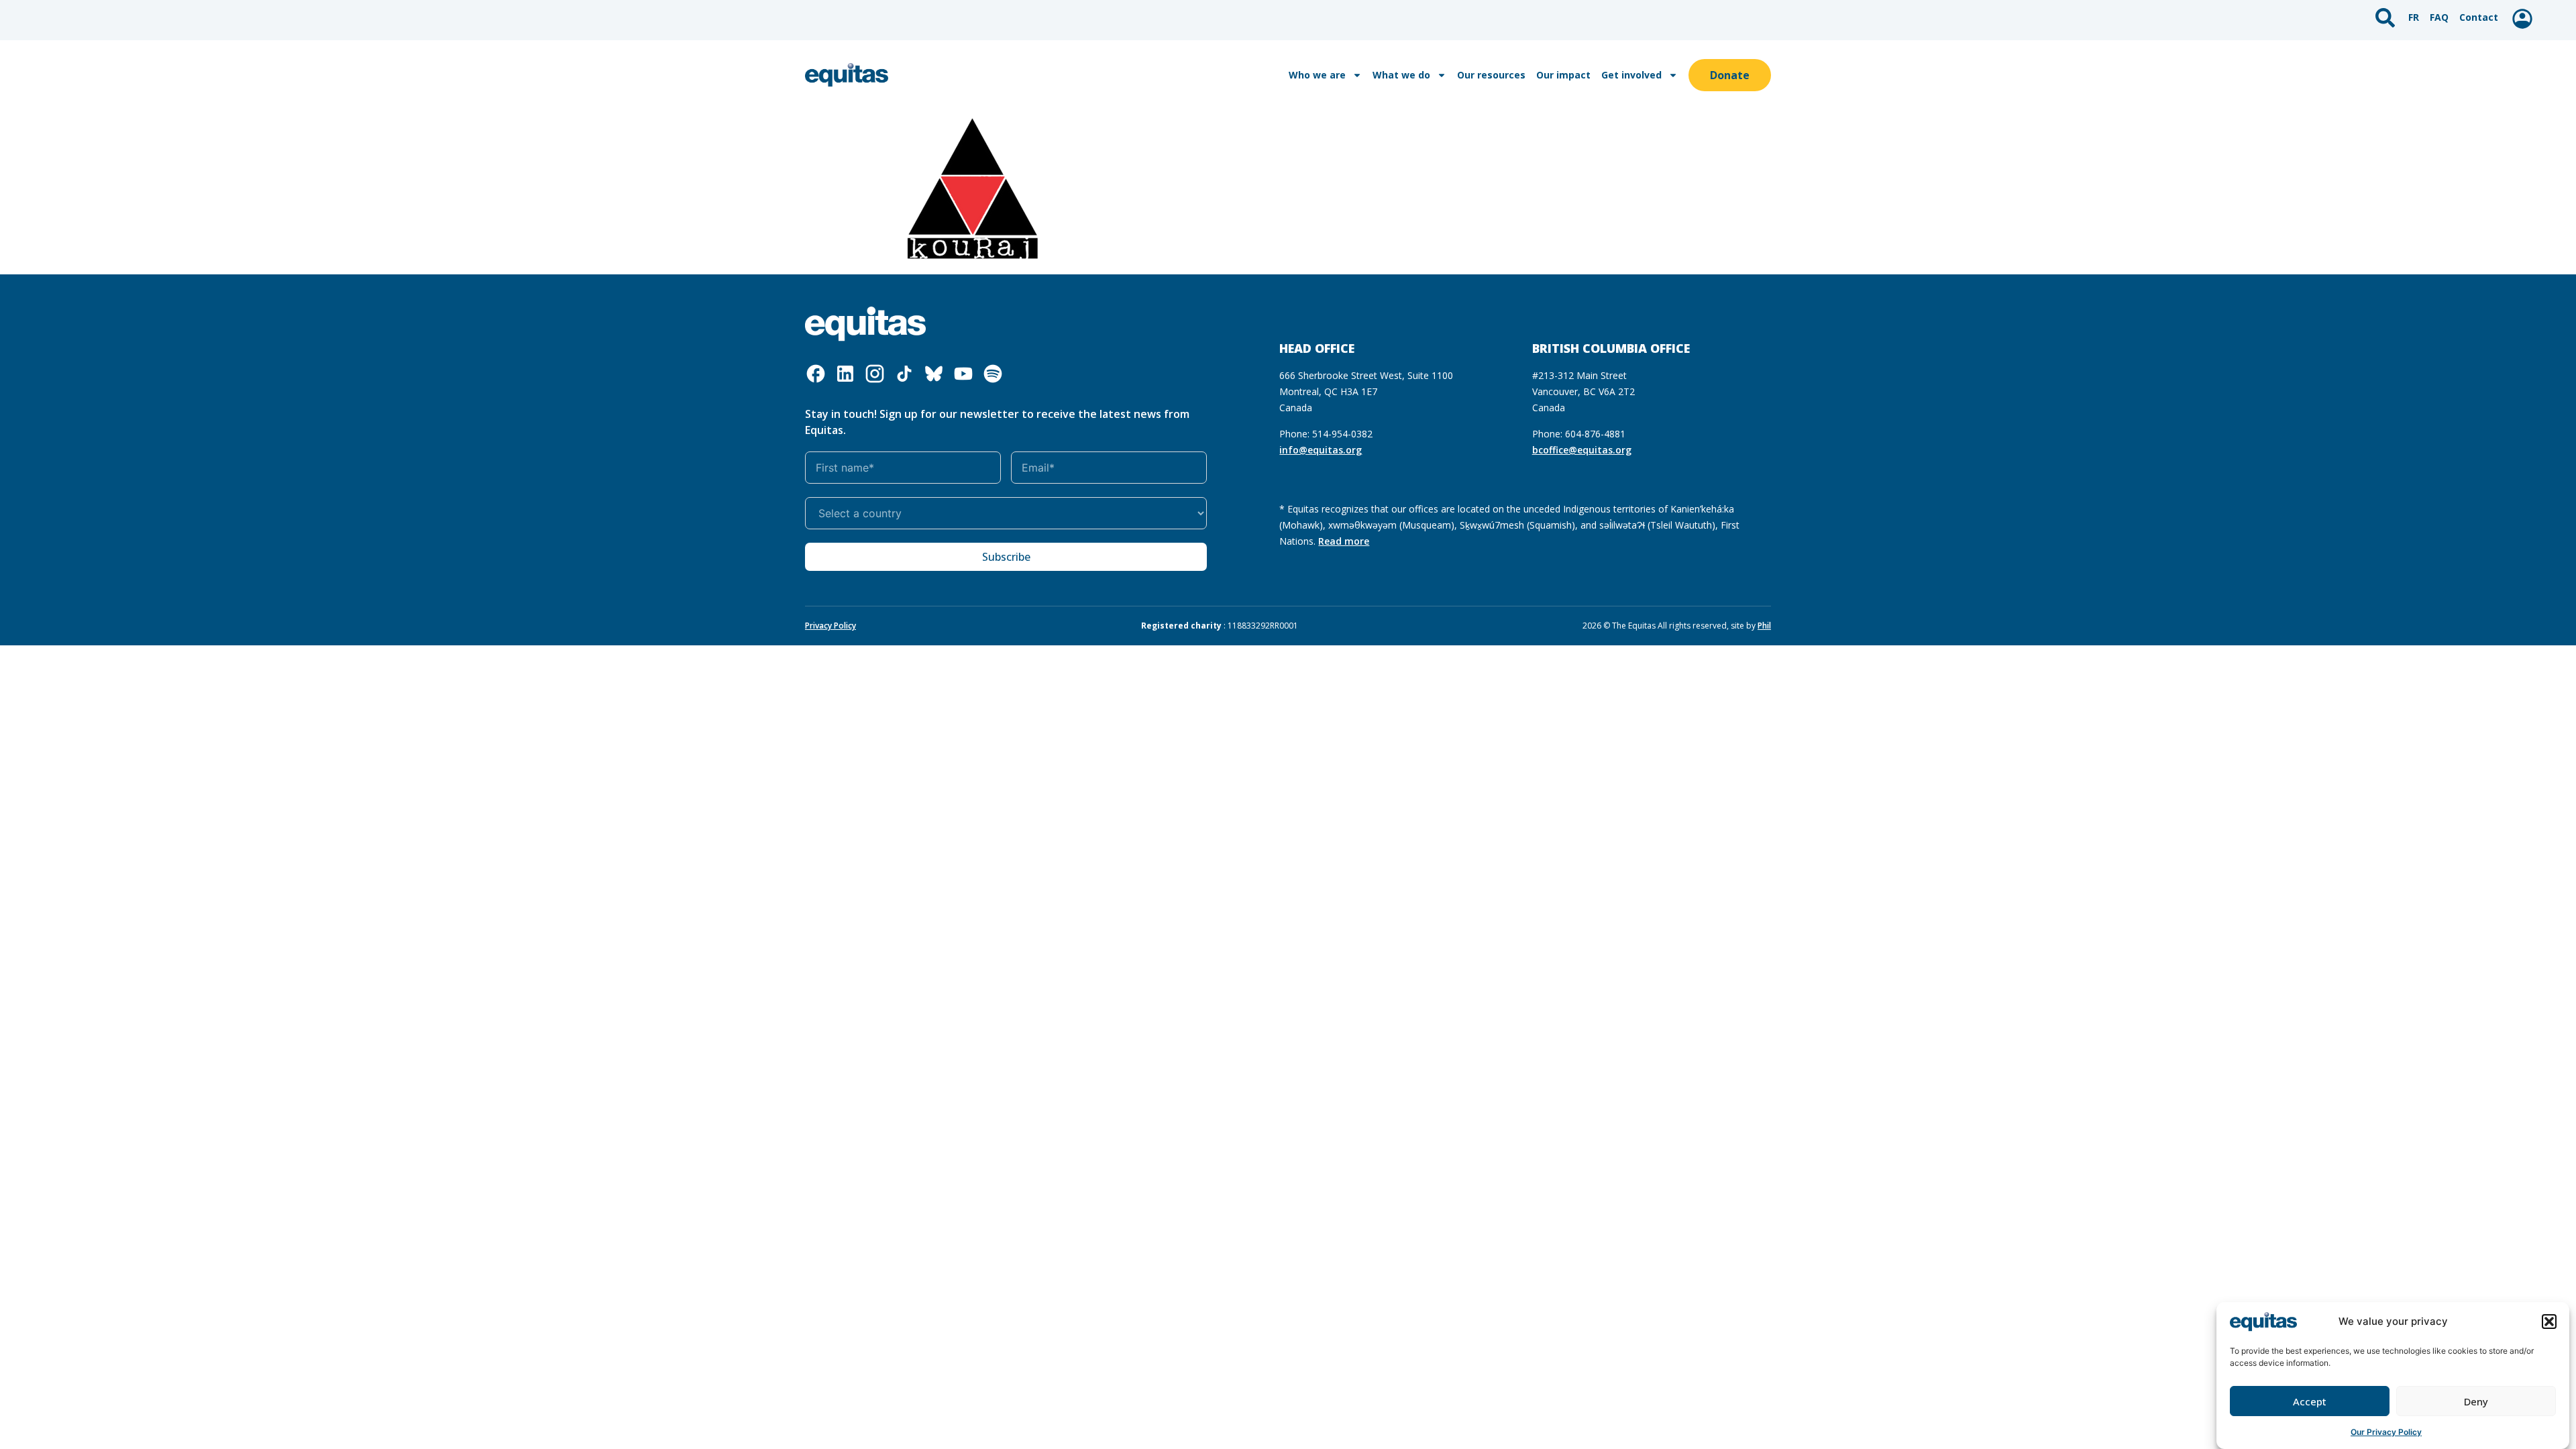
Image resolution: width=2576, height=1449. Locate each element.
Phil (1764, 626)
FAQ (2439, 17)
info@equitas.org (1321, 450)
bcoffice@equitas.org (1582, 450)
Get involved (1631, 75)
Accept (2310, 1401)
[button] (2549, 1322)
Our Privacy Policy (2386, 1432)
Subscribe (1006, 557)
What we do (1401, 75)
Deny (2476, 1401)
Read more (1344, 541)
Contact (2479, 17)
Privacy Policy (830, 626)
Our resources (1491, 75)
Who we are (1317, 75)
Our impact (1563, 75)
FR (2414, 17)
